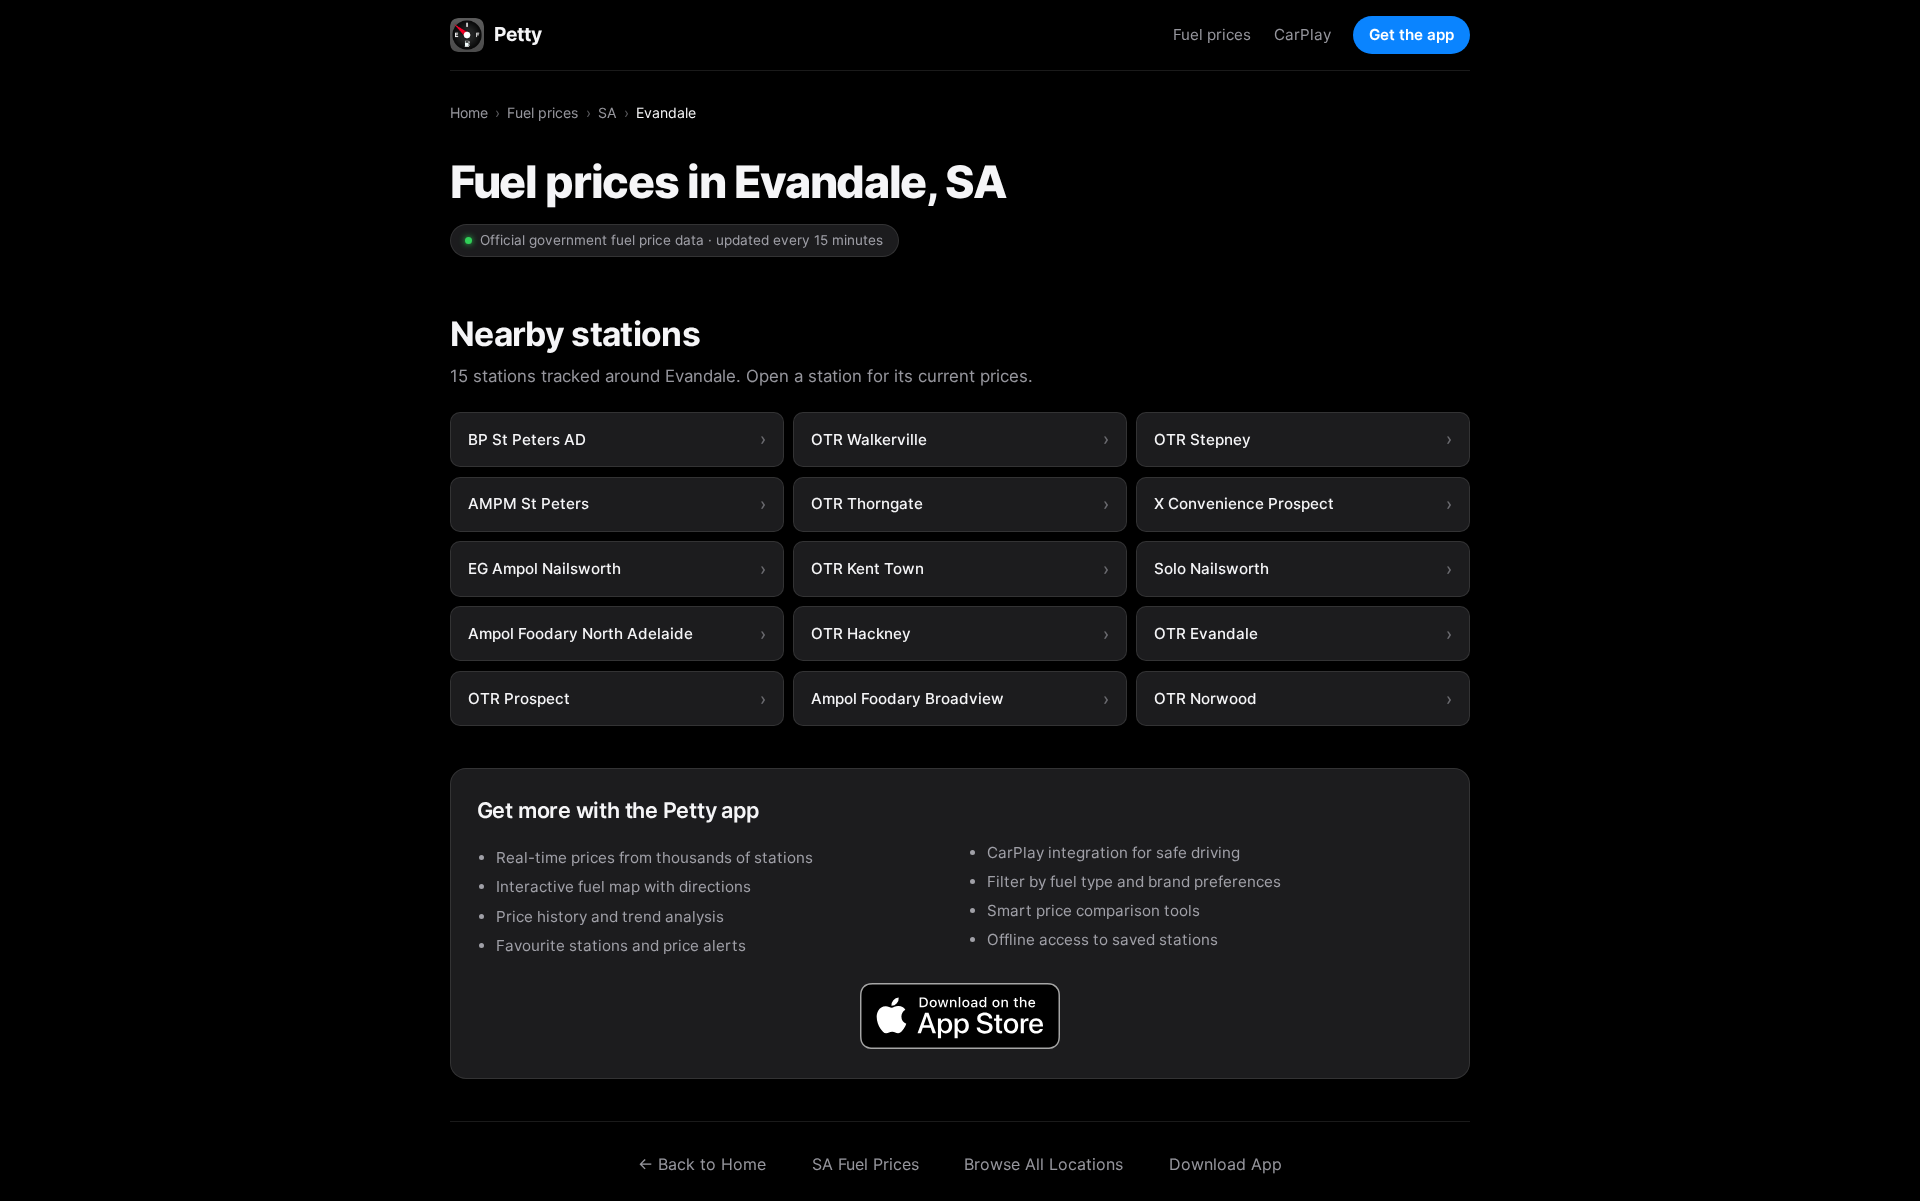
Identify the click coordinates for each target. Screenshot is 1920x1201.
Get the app (1411, 34)
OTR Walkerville (869, 439)
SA (607, 112)
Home (469, 112)
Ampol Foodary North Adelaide (580, 633)
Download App (1225, 1164)
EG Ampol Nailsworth (544, 568)
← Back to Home (702, 1164)
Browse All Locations (1043, 1164)
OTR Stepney (1202, 439)
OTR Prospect (519, 698)
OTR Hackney (861, 633)
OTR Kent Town (867, 568)
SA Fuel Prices (865, 1164)
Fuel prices (1212, 34)
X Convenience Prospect (1244, 503)
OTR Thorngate (867, 503)
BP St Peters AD (527, 439)
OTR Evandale (1206, 633)
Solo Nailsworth (1211, 568)
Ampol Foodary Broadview (907, 698)
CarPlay (1302, 34)
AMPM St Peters (528, 503)
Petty (517, 34)
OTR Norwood (1205, 698)
